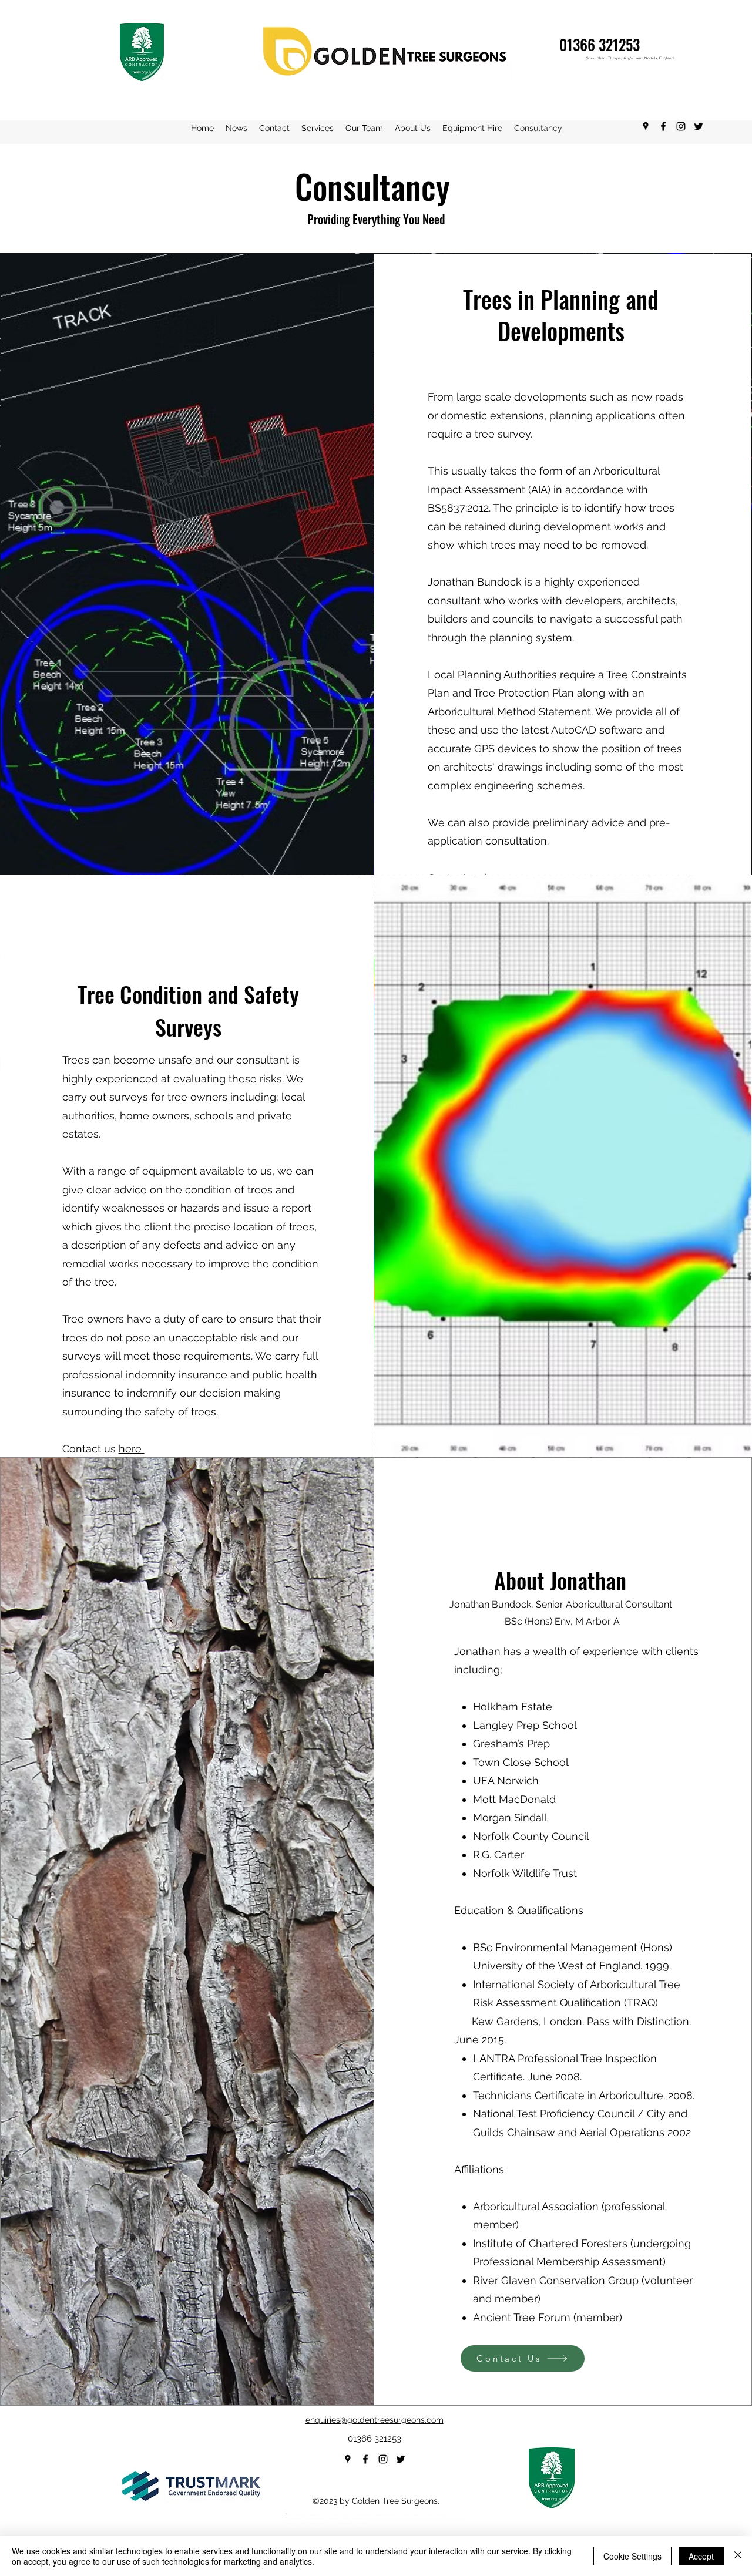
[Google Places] (646, 126)
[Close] (738, 2556)
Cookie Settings (632, 2556)
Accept (701, 2556)
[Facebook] (663, 126)
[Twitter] (699, 126)
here (132, 1449)
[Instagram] (681, 126)
